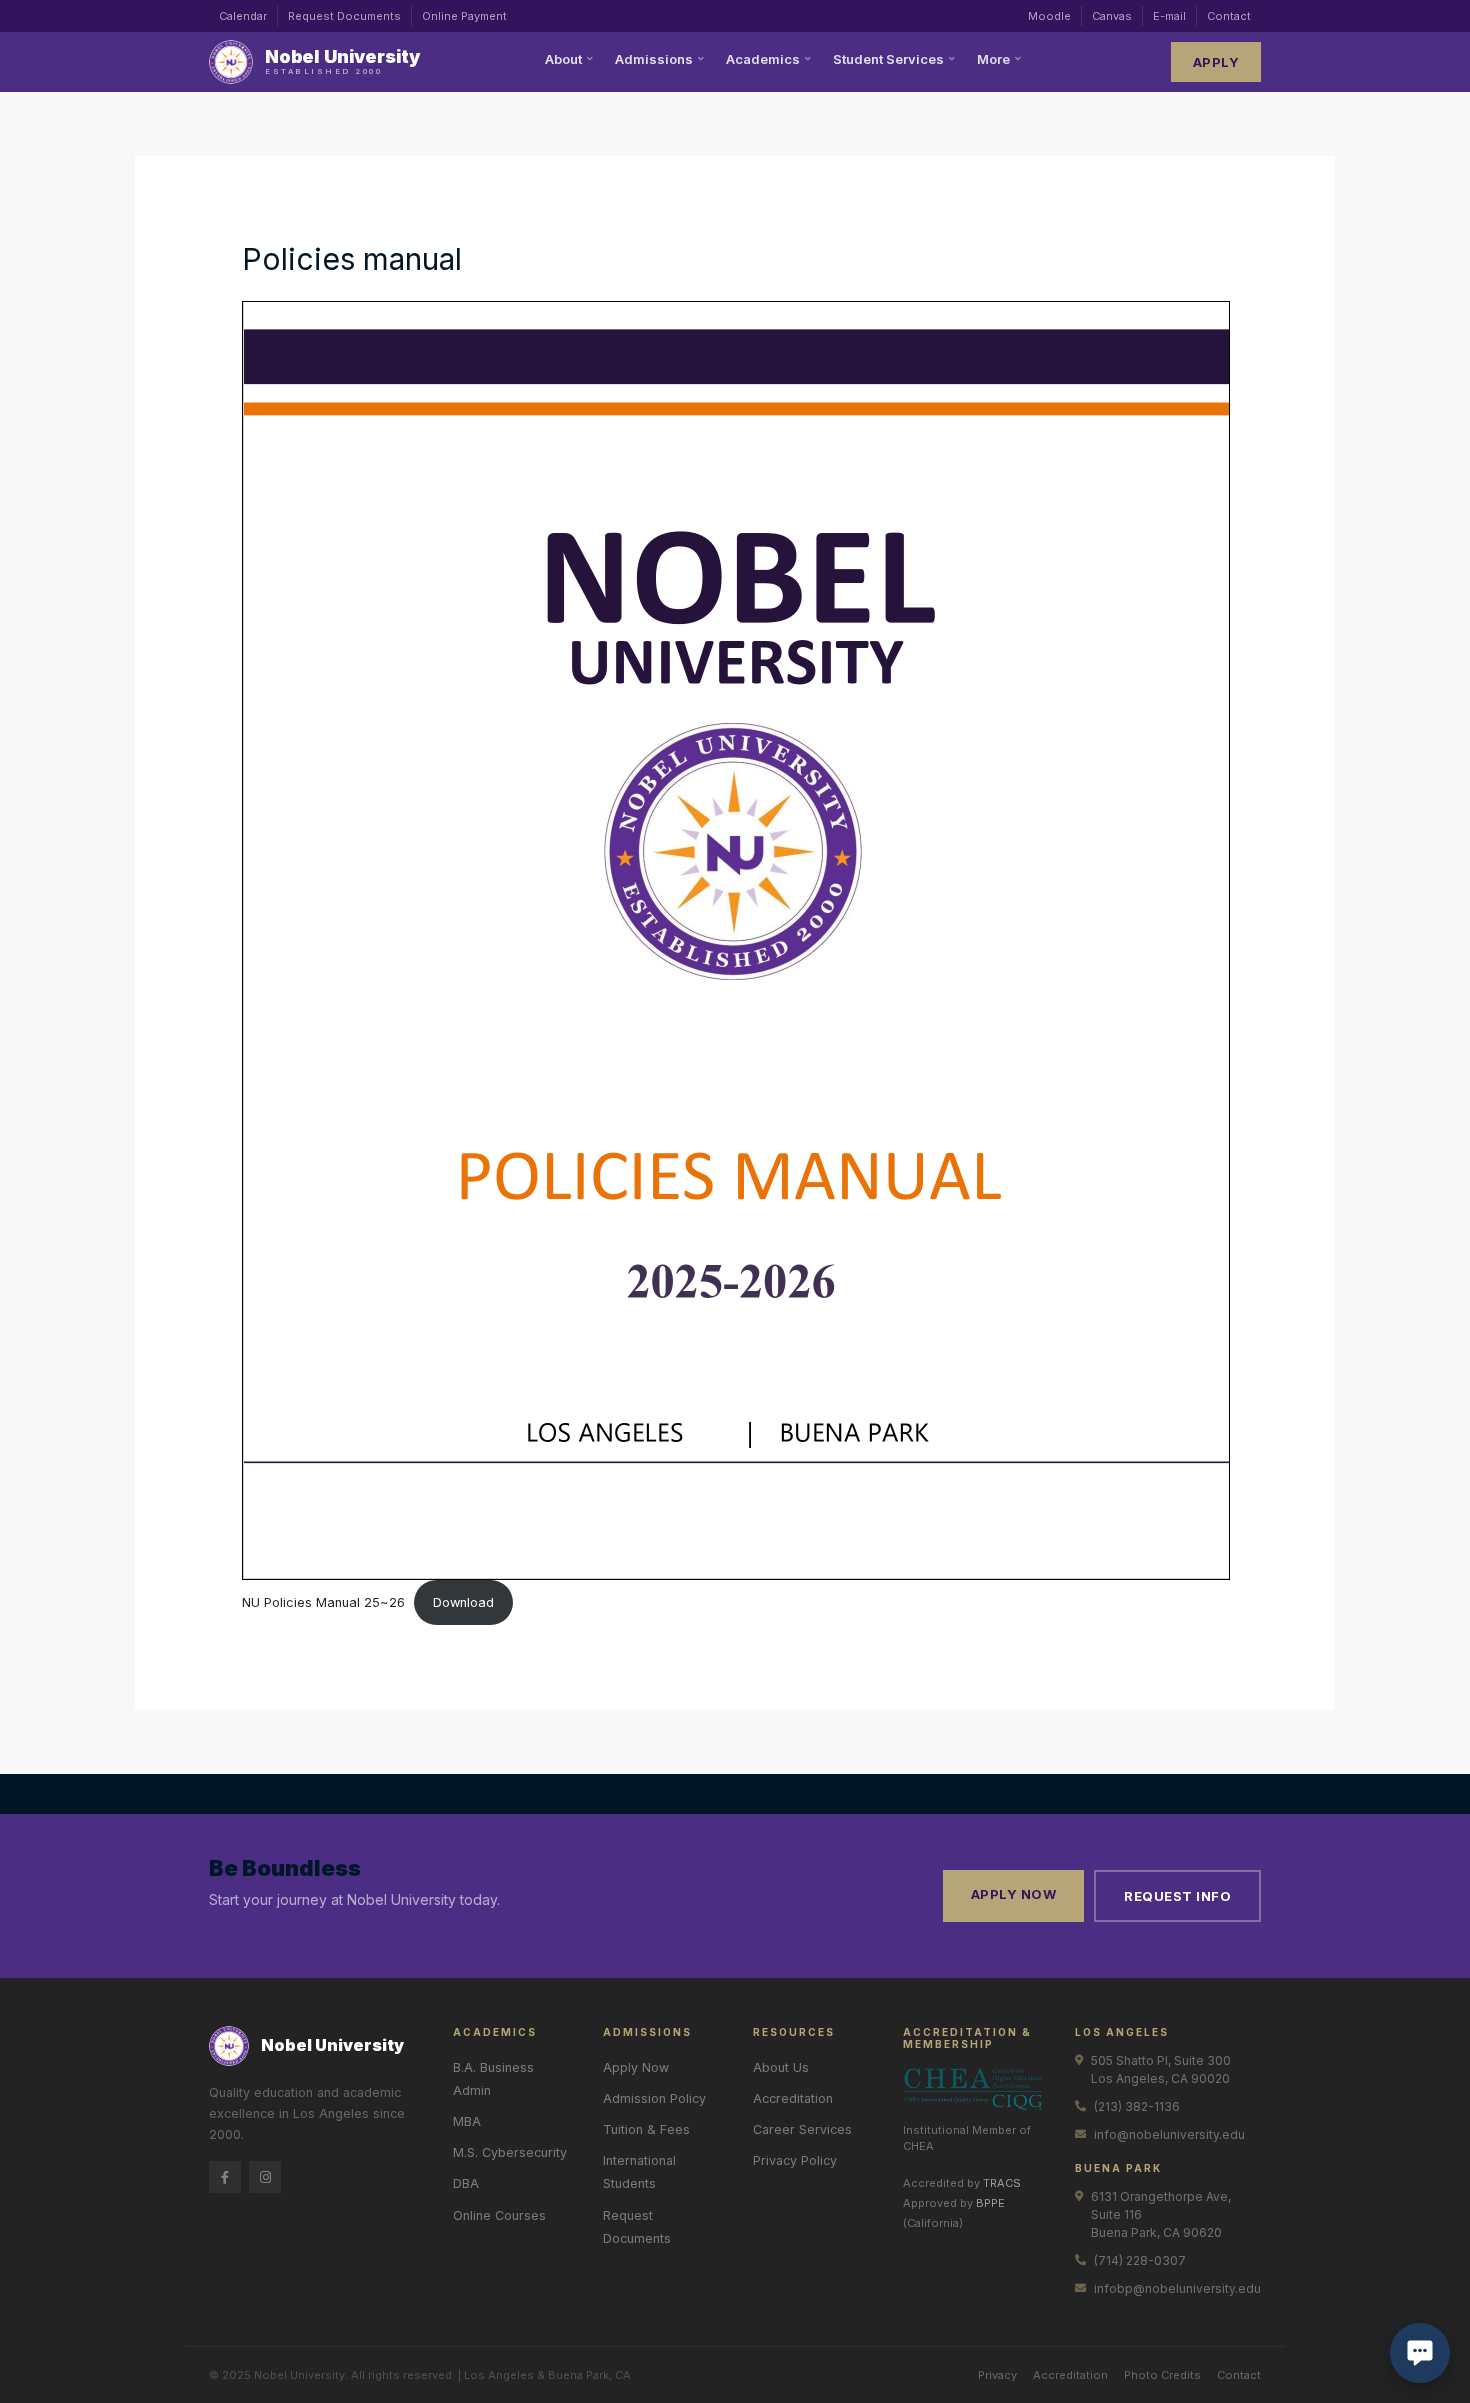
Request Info (1177, 1896)
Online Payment (464, 16)
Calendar (243, 16)
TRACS (1002, 2183)
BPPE (990, 2203)
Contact (1229, 16)
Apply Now (1014, 1894)
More (993, 59)
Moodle (1049, 16)
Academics (763, 59)
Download (463, 1602)
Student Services (888, 59)
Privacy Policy (795, 2160)
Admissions (654, 59)
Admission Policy (654, 2098)
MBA (467, 2121)
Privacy (997, 2375)
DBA (466, 2183)
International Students (639, 2172)
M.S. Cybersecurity (510, 2152)
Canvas (1112, 16)
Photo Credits (1162, 2375)
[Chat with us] (1420, 2353)
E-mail (1169, 16)
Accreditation (793, 2098)
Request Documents (344, 16)
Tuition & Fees (646, 2129)
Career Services (802, 2129)
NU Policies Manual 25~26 (323, 1602)
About (563, 59)
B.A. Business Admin (493, 2079)
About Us (781, 2067)
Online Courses (499, 2215)
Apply (1216, 62)
